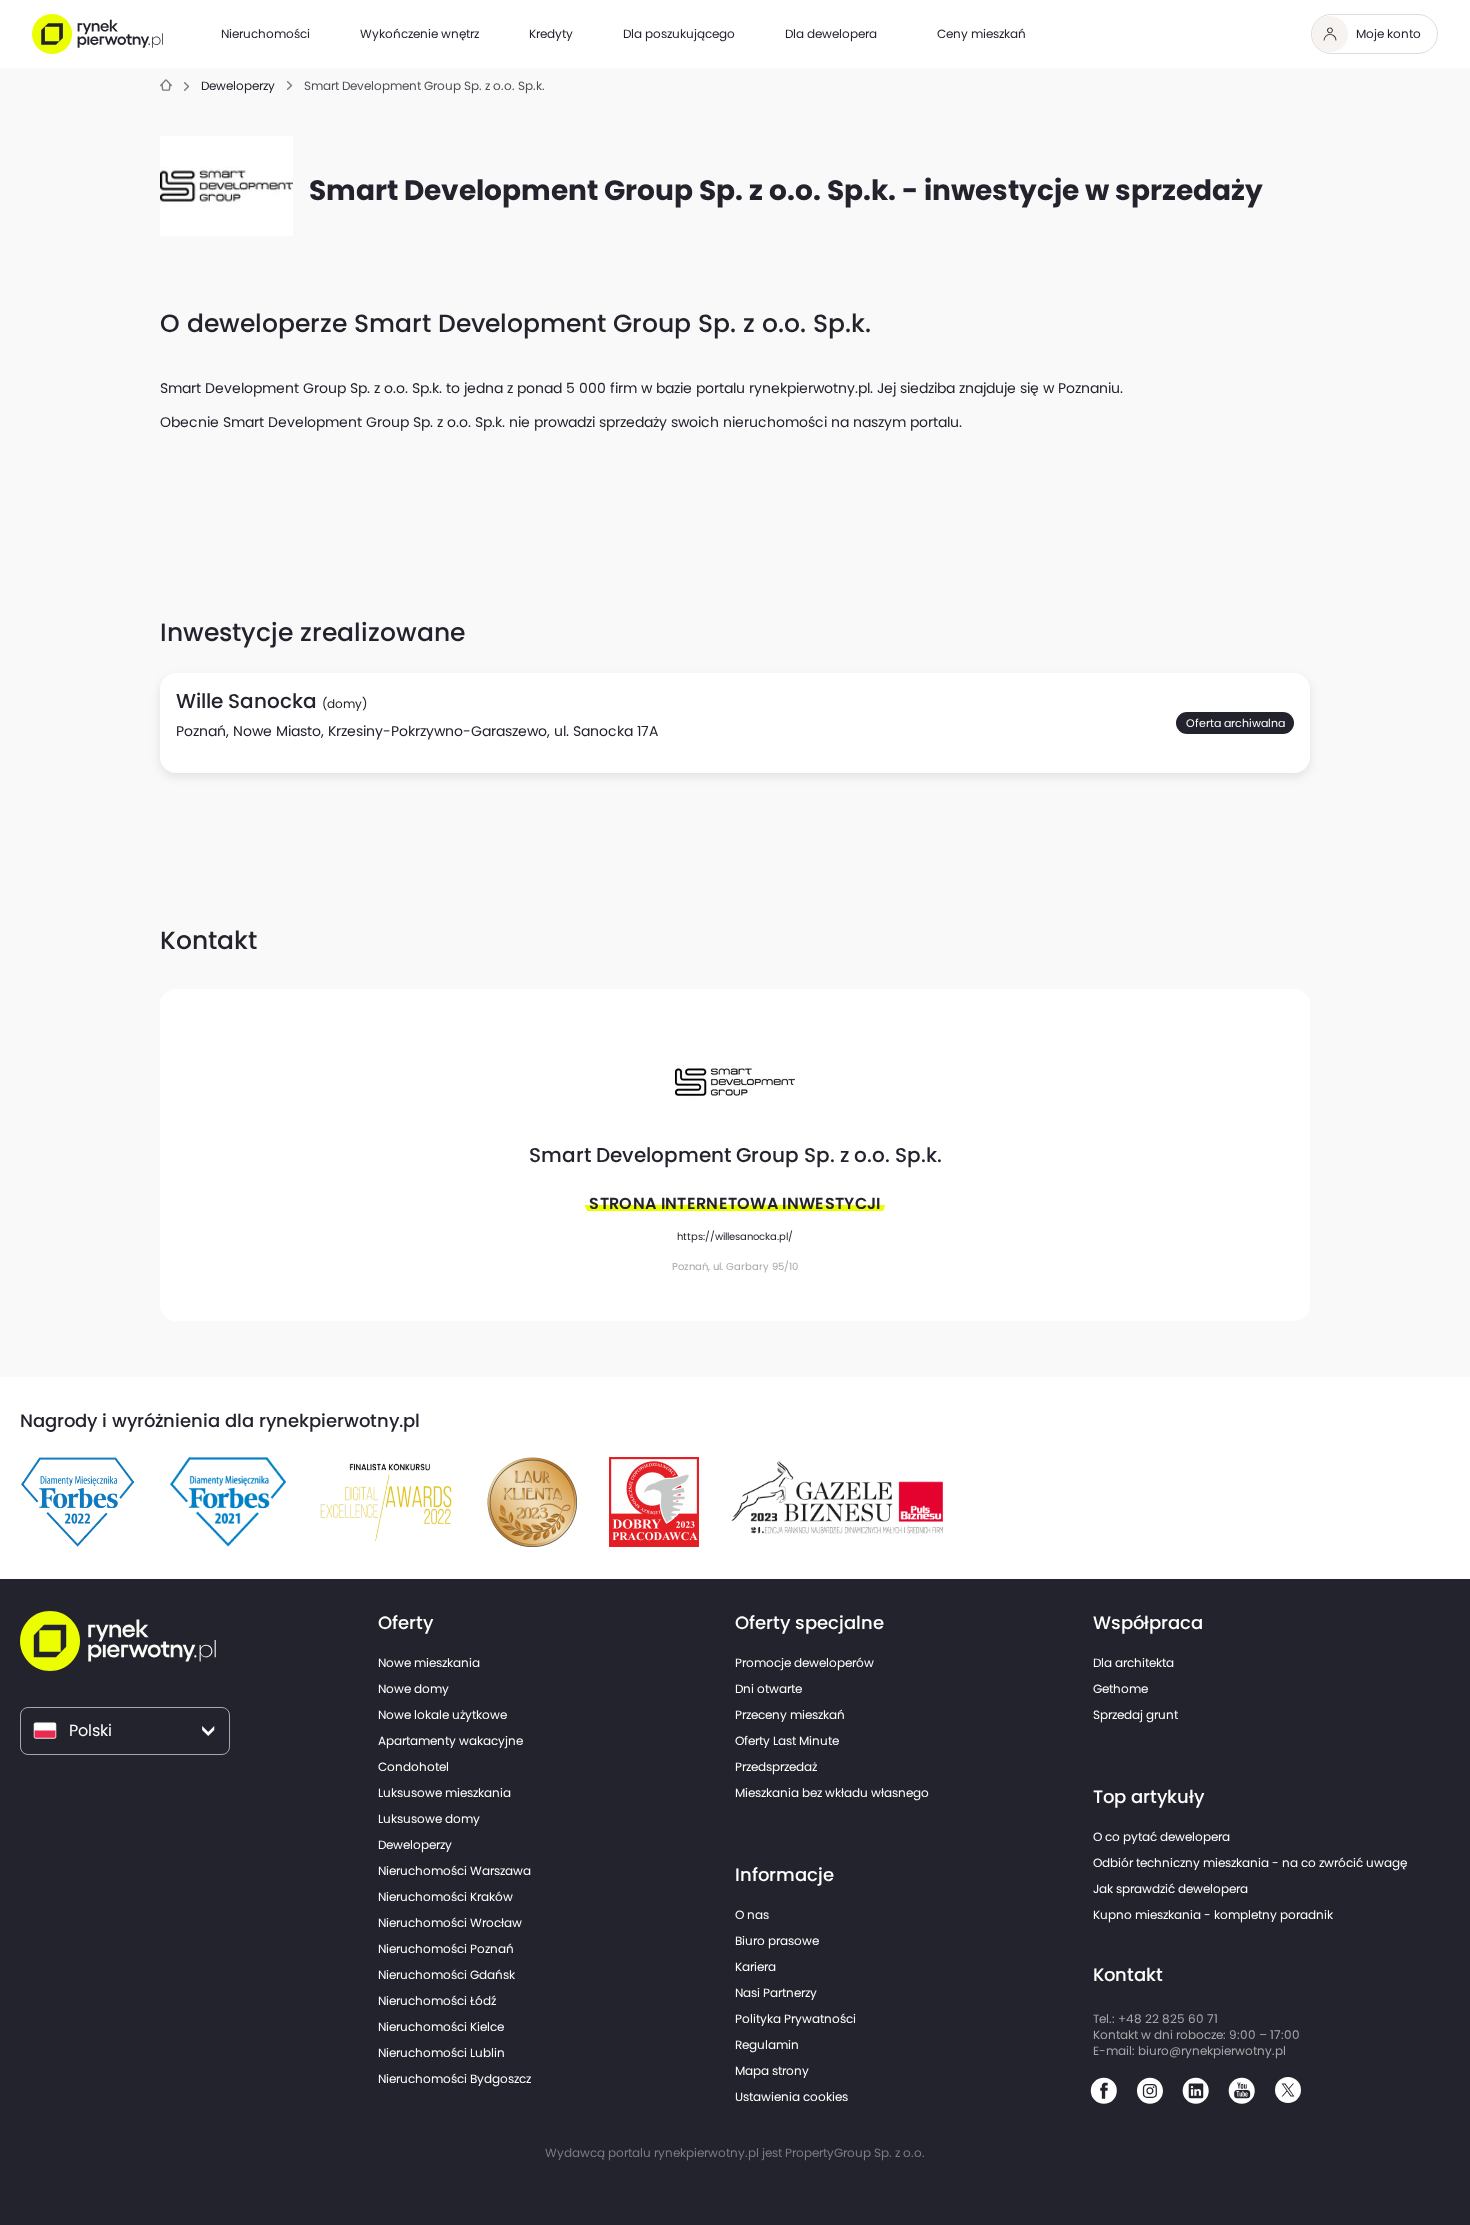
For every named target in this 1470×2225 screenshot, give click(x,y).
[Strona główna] (166, 86)
